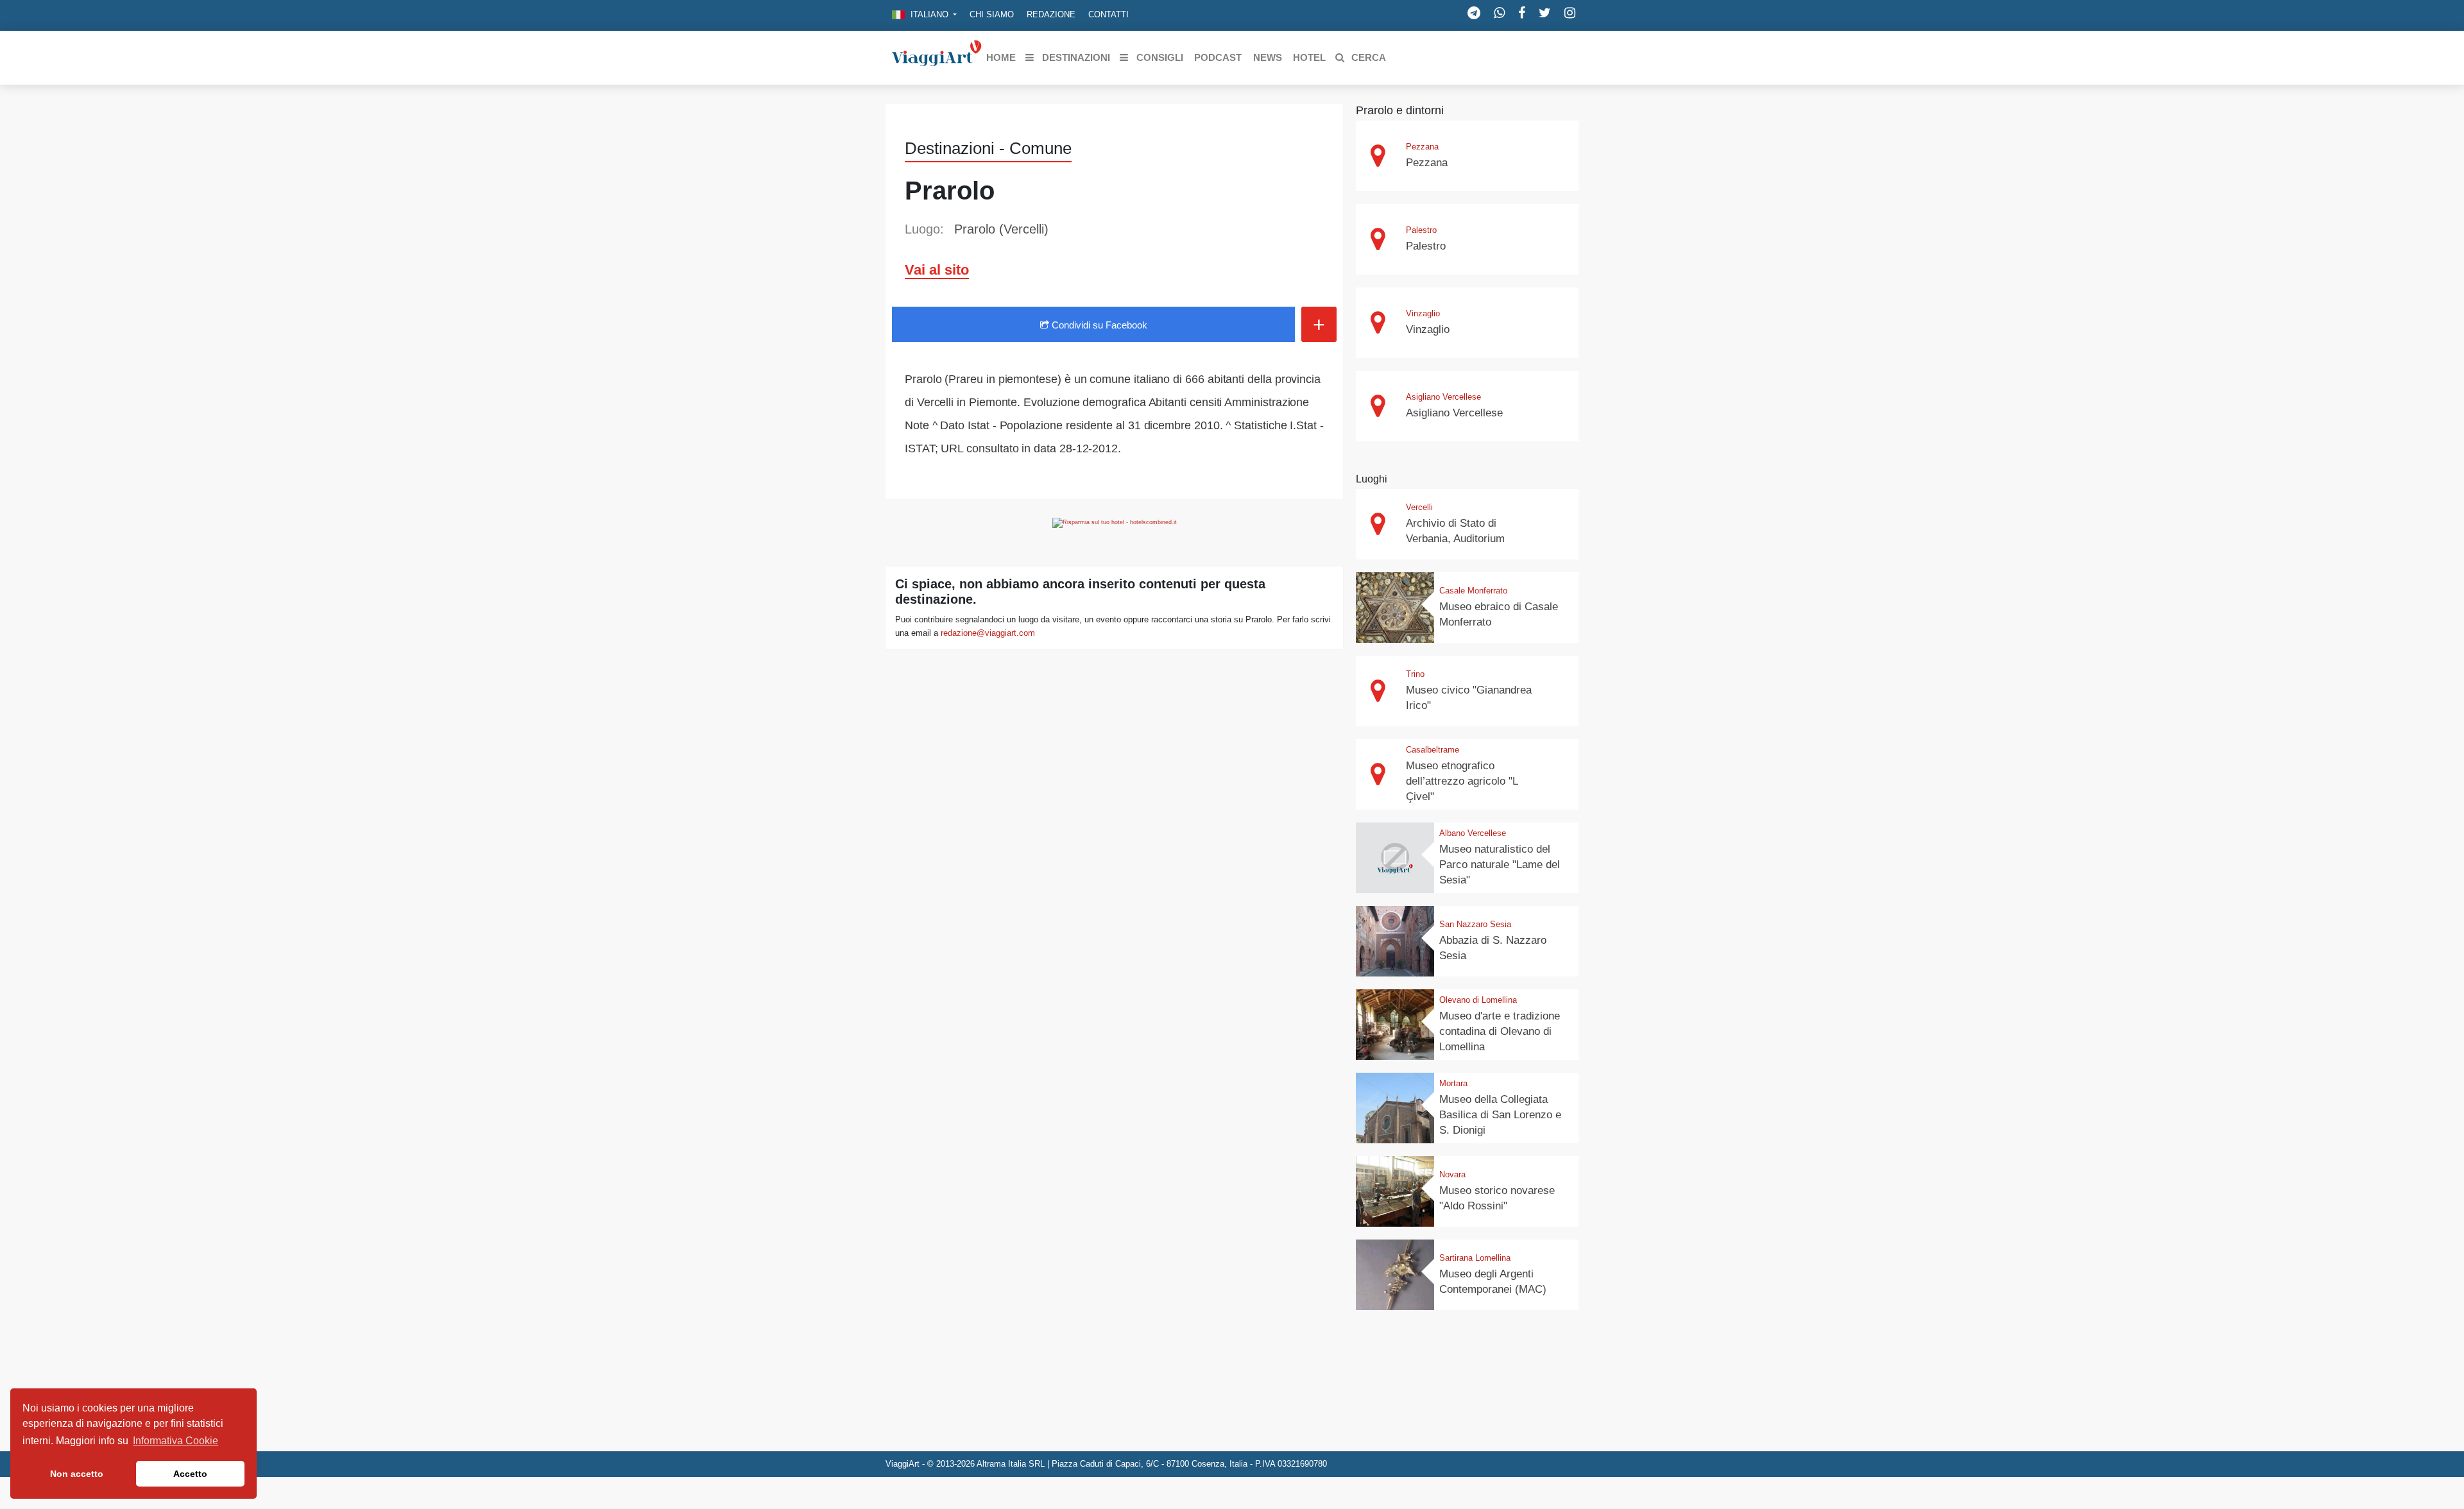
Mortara (1453, 1083)
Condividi (1098, 325)
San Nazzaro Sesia (1475, 924)
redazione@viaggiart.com (988, 633)
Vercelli (1419, 507)
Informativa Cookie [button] (175, 1441)
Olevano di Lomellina (1478, 1000)
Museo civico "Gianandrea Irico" (1469, 698)
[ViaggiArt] (937, 57)
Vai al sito (937, 270)
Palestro (1421, 230)
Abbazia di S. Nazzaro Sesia (1493, 948)
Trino (1415, 674)
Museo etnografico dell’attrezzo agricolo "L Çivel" (1462, 781)
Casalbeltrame (1433, 750)
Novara (1452, 1174)
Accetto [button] (190, 1474)
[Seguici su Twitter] (1545, 13)
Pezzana (1422, 147)
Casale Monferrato (1473, 591)
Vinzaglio (1423, 313)
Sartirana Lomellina (1475, 1258)
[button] (924, 15)
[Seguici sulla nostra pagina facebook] (1522, 13)
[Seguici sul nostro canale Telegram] (1474, 13)
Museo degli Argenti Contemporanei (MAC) (1493, 1282)
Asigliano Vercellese (1443, 397)
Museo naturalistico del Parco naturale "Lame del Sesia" (1500, 865)
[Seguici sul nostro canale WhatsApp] (1499, 13)
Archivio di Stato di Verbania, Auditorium (1455, 531)
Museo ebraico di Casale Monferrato (1499, 614)
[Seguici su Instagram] (1570, 13)
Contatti (1108, 14)
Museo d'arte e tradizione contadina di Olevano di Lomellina (1500, 1031)
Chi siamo (992, 14)
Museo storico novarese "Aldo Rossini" (1497, 1198)
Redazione (1051, 14)
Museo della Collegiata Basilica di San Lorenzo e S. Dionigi (1500, 1115)
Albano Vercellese (1473, 833)
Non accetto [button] (77, 1474)
